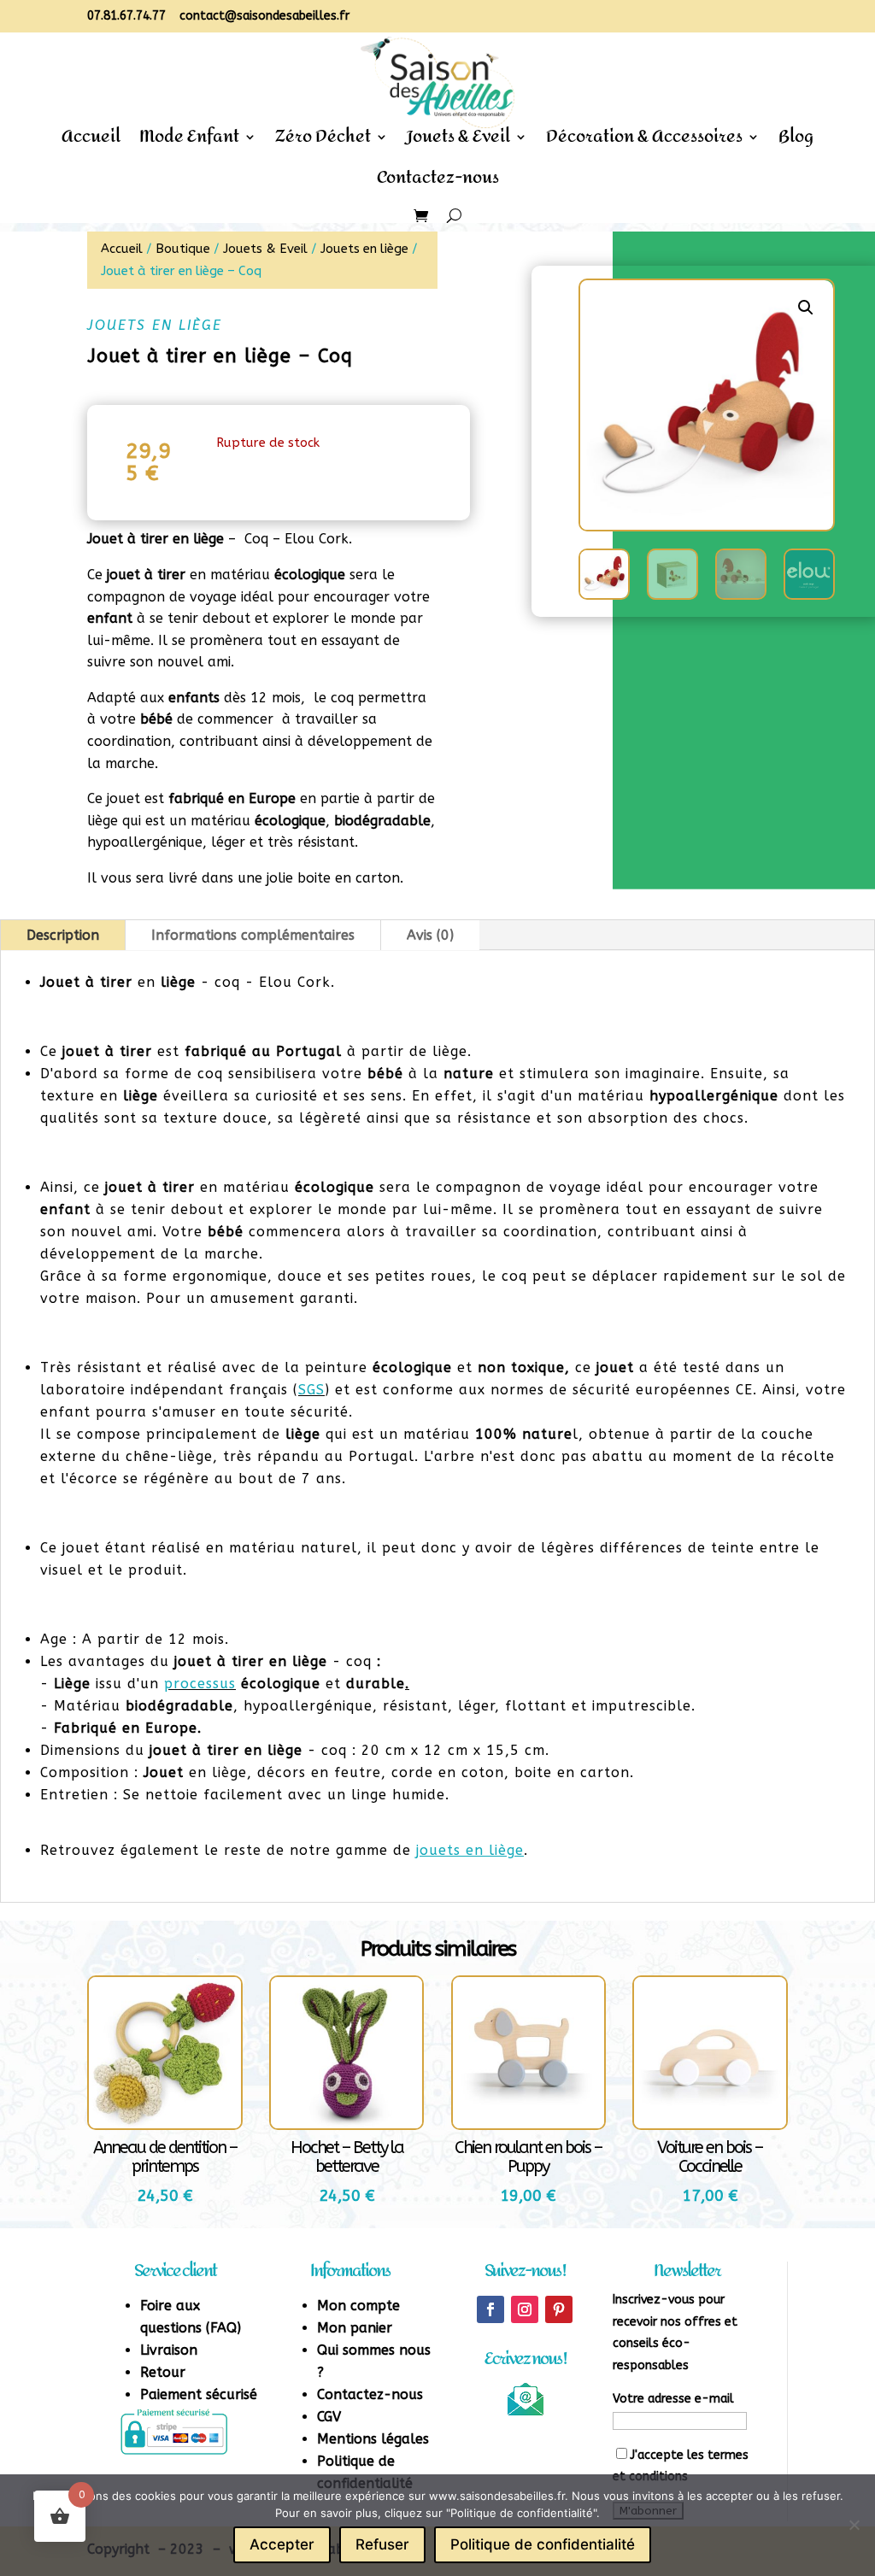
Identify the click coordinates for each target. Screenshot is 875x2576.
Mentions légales (373, 2439)
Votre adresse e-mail (673, 2399)
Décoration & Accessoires (644, 142)
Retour (163, 2372)
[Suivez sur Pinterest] (559, 2309)
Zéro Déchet (323, 142)
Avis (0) (430, 935)
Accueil (91, 142)
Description (63, 935)
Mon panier (355, 2328)
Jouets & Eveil (458, 142)
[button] (806, 308)
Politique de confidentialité (543, 2544)
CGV (329, 2417)
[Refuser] (854, 2525)
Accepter (282, 2544)
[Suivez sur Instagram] (525, 2309)
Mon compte (358, 2306)
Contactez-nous (438, 183)
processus (200, 1684)
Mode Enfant (189, 142)
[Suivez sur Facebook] (490, 2309)
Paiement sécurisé (199, 2394)
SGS (311, 1390)
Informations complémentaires (253, 935)
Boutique (183, 249)
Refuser (382, 2544)
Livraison (169, 2350)
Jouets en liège (364, 249)
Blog (796, 142)
